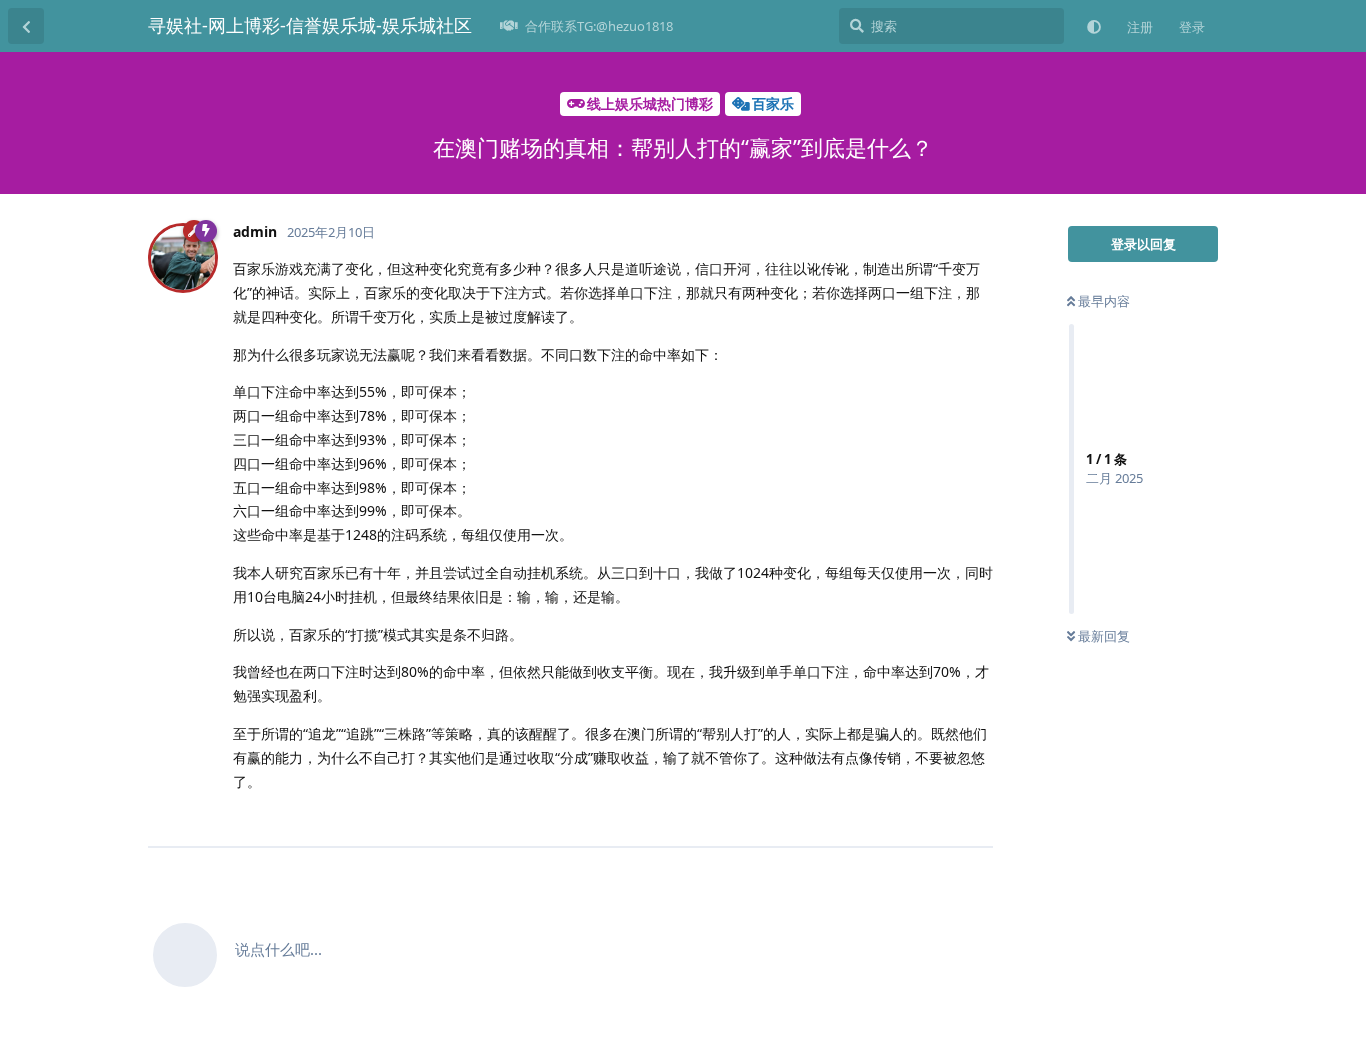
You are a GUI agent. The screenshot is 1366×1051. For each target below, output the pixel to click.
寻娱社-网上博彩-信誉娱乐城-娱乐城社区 (310, 25)
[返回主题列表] (26, 26)
